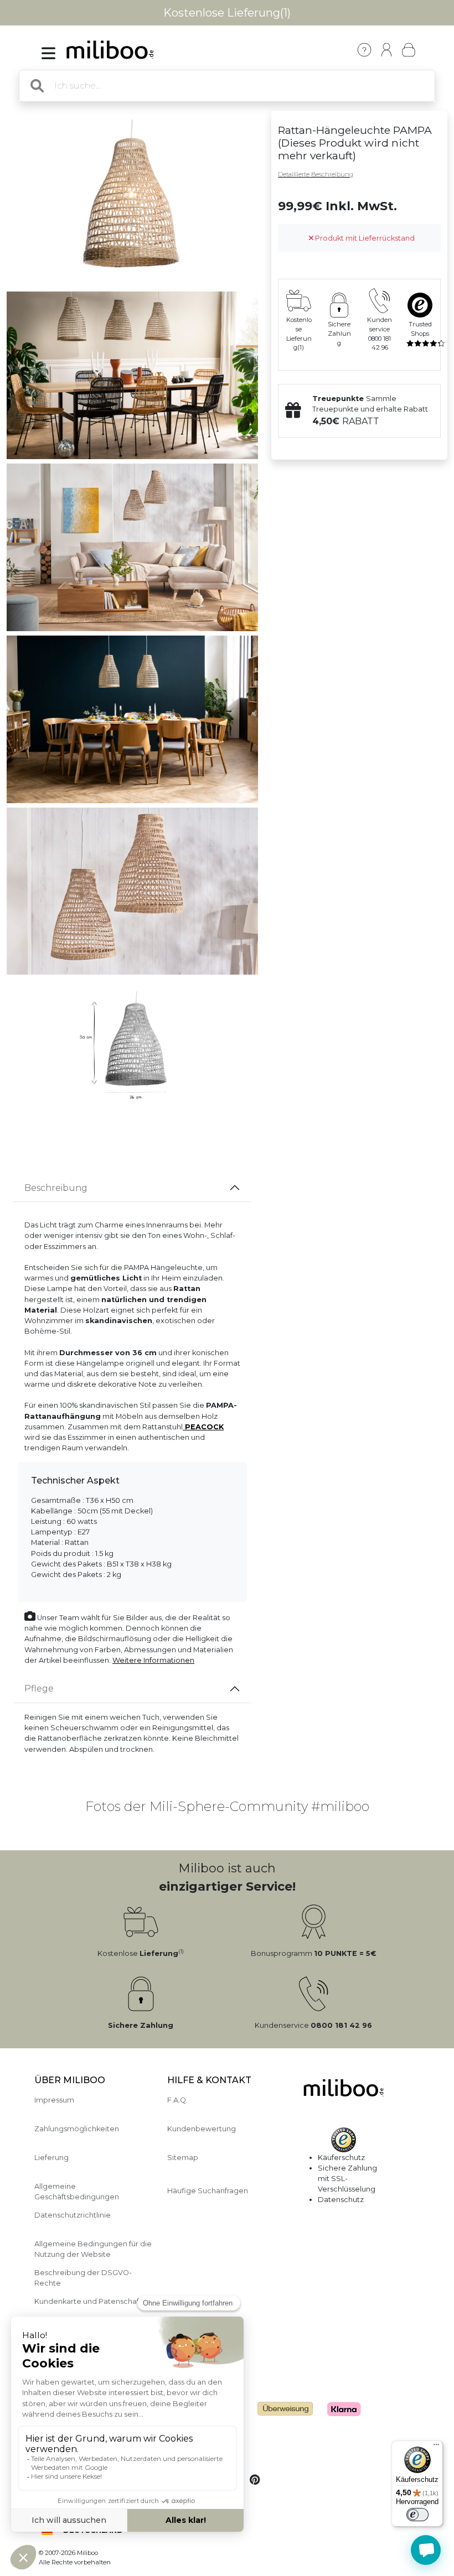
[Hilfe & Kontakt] (364, 50)
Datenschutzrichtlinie (73, 2215)
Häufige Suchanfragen (208, 2191)
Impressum (54, 2100)
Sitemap (183, 2158)
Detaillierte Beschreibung (316, 174)
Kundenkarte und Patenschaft (88, 2301)
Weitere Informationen (153, 1660)
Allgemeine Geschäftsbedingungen (77, 2192)
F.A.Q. (177, 2100)
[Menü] (436, 2447)
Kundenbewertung (202, 2129)
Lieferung (51, 2158)
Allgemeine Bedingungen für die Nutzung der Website (93, 2249)
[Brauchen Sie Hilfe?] (426, 2550)
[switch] (417, 2515)
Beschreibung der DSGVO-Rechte (83, 2278)
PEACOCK (203, 1427)
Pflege (39, 1688)
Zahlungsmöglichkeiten (77, 2129)
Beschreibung (56, 1188)
